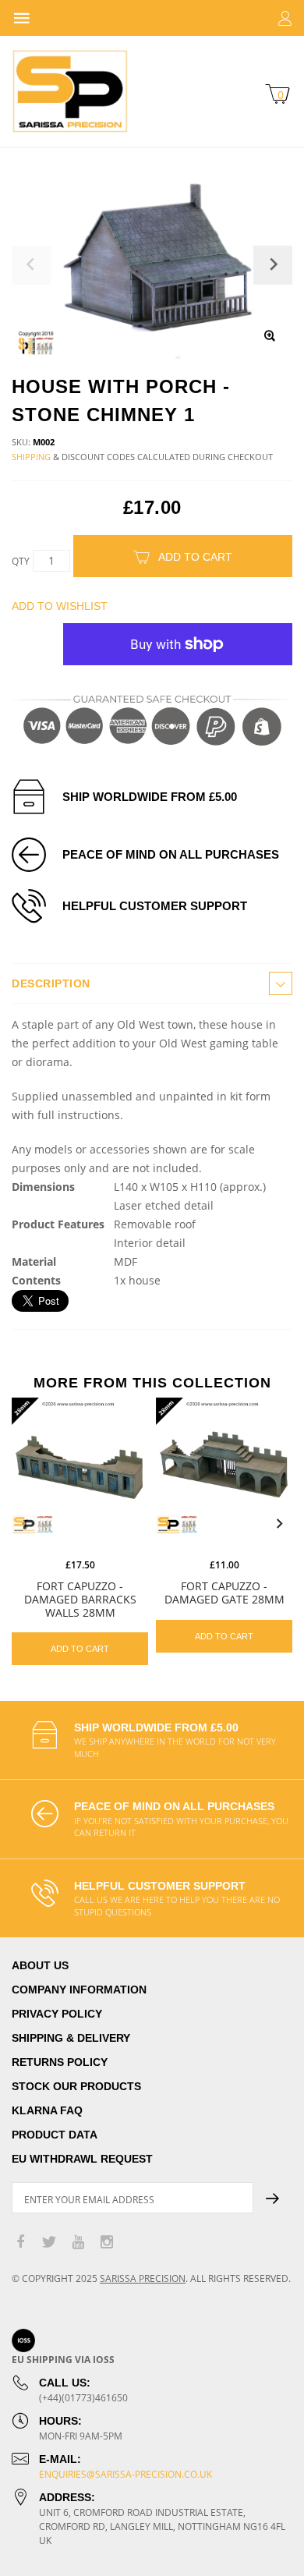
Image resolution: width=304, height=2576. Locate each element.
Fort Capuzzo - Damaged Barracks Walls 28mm (80, 1599)
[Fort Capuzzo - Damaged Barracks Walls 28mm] (80, 1466)
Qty (21, 561)
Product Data (55, 2135)
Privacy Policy (57, 2014)
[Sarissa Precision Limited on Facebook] (20, 2243)
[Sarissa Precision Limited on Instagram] (107, 2243)
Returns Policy (60, 2062)
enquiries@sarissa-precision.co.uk (125, 2474)
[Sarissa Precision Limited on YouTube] (78, 2243)
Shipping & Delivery (71, 2038)
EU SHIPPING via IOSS (63, 2360)
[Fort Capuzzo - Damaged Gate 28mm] (224, 1466)
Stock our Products (76, 2086)
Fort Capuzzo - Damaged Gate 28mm (224, 1593)
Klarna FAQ (47, 2110)
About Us (40, 1965)
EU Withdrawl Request (82, 2159)
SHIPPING (31, 457)
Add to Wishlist (60, 606)
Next (279, 1524)
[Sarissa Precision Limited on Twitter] (49, 2243)
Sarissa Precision (143, 2278)
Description (51, 983)
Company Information (79, 1990)
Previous (25, 1524)
